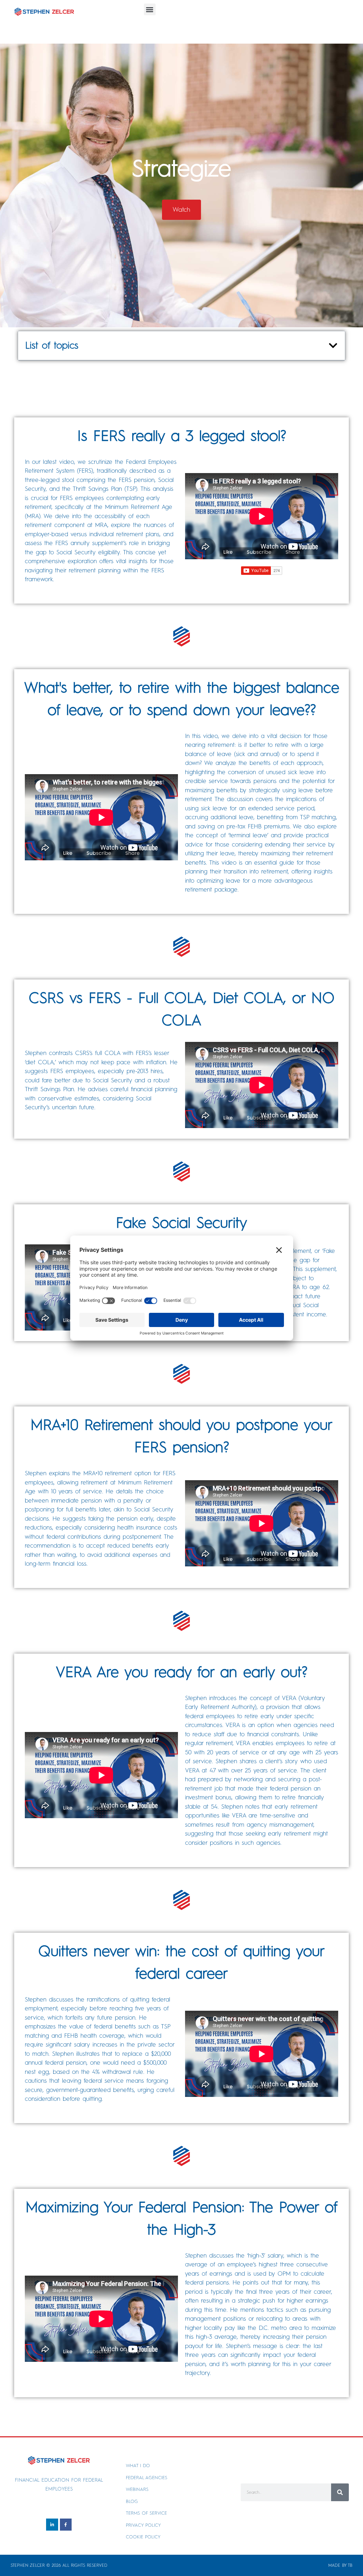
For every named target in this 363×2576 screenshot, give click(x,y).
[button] (150, 9)
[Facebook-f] (66, 2525)
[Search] (340, 2492)
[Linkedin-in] (52, 2525)
